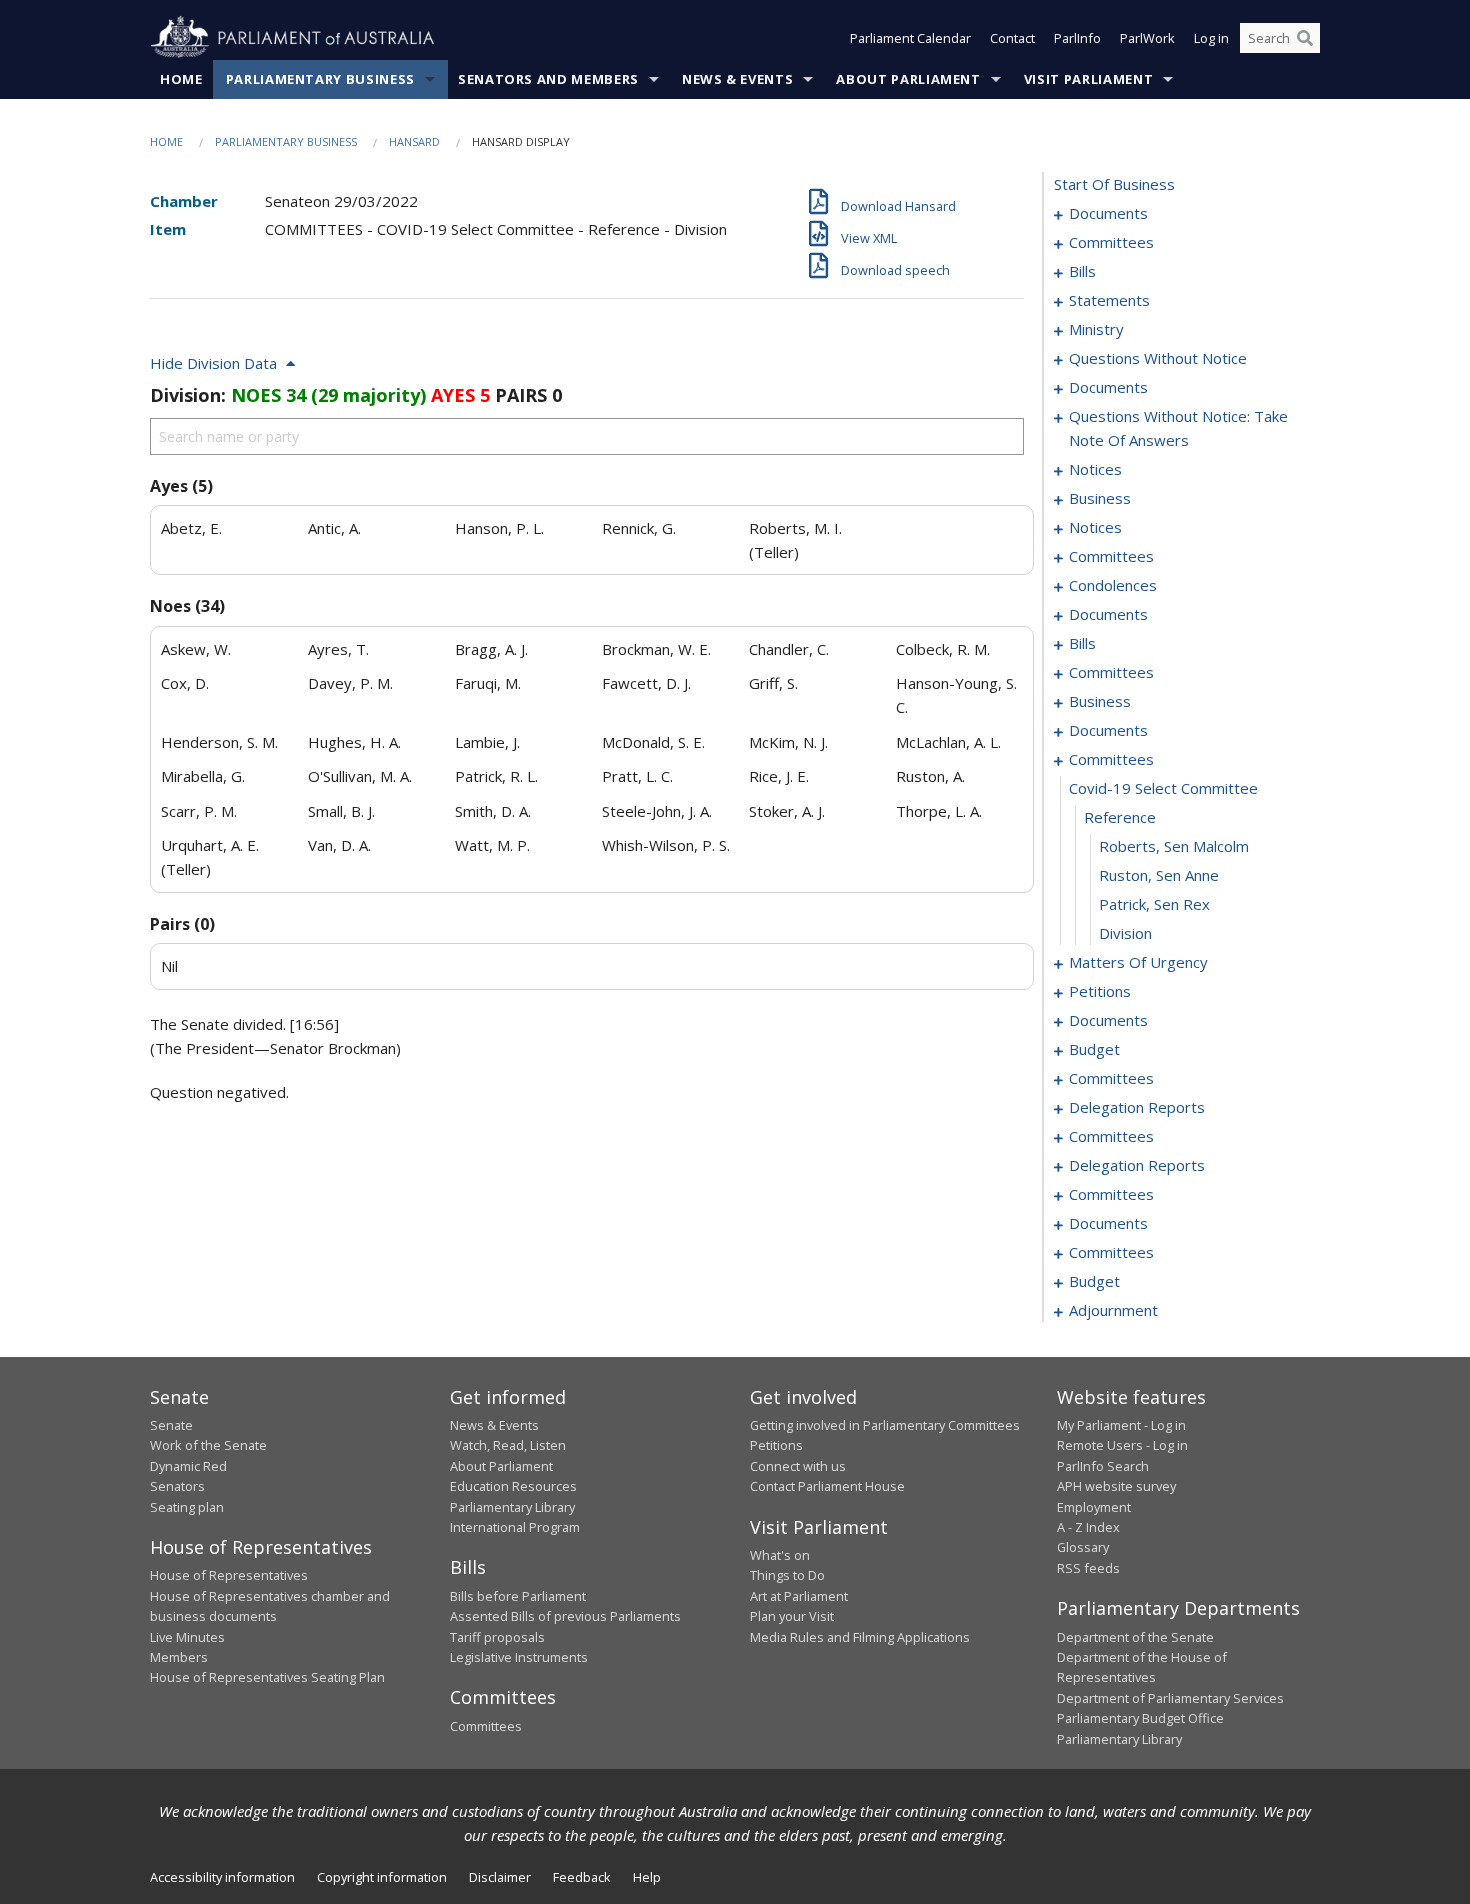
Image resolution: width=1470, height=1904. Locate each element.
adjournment (1113, 1310)
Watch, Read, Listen (508, 1445)
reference (1120, 817)
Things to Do (787, 1575)
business (1100, 498)
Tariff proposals (497, 1637)
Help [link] (647, 1877)
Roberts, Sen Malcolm (1174, 846)
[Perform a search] (1305, 38)
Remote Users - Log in (1122, 1445)
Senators (177, 1486)
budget (1094, 1049)
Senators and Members (548, 79)
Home (181, 79)
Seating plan (187, 1507)
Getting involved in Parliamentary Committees (885, 1425)
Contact (1012, 38)
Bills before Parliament (518, 1596)
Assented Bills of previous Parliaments (565, 1616)
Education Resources (513, 1486)
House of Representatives (229, 1575)
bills (1082, 271)
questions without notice (1158, 358)
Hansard (414, 141)
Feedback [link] (582, 1877)
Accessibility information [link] (222, 1877)
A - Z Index (1088, 1527)
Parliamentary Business (320, 79)
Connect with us (798, 1466)
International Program (515, 1527)
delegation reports (1137, 1107)
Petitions (776, 1445)
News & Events (737, 79)
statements (1109, 300)
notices (1095, 469)
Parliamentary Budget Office (1140, 1718)
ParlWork (1147, 38)
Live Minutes (187, 1637)
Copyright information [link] (382, 1877)
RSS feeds (1088, 1568)
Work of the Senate (208, 1445)
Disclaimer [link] (500, 1877)
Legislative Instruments (519, 1657)
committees (1111, 242)
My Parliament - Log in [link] (1121, 1425)
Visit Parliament (1088, 79)
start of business (1114, 184)
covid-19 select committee (1163, 788)
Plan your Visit (792, 1616)
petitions (1100, 991)
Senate (171, 1425)
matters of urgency (1138, 962)
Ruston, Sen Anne (1159, 875)
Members (179, 1657)
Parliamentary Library (512, 1507)
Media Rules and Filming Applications (860, 1637)
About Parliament (908, 79)
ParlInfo (1077, 38)
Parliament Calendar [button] (910, 38)
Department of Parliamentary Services (1170, 1698)
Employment (1094, 1507)
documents (1108, 213)
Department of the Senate (1135, 1637)
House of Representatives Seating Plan (267, 1677)
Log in (1211, 38)
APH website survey (1116, 1486)
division (1125, 933)
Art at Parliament (799, 1596)
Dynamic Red (188, 1466)
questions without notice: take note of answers (1178, 428)
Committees (486, 1726)
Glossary (1083, 1547)
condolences (1113, 585)
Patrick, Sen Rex (1154, 904)
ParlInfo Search (1103, 1466)
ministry (1096, 329)
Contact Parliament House (827, 1486)
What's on (780, 1555)
